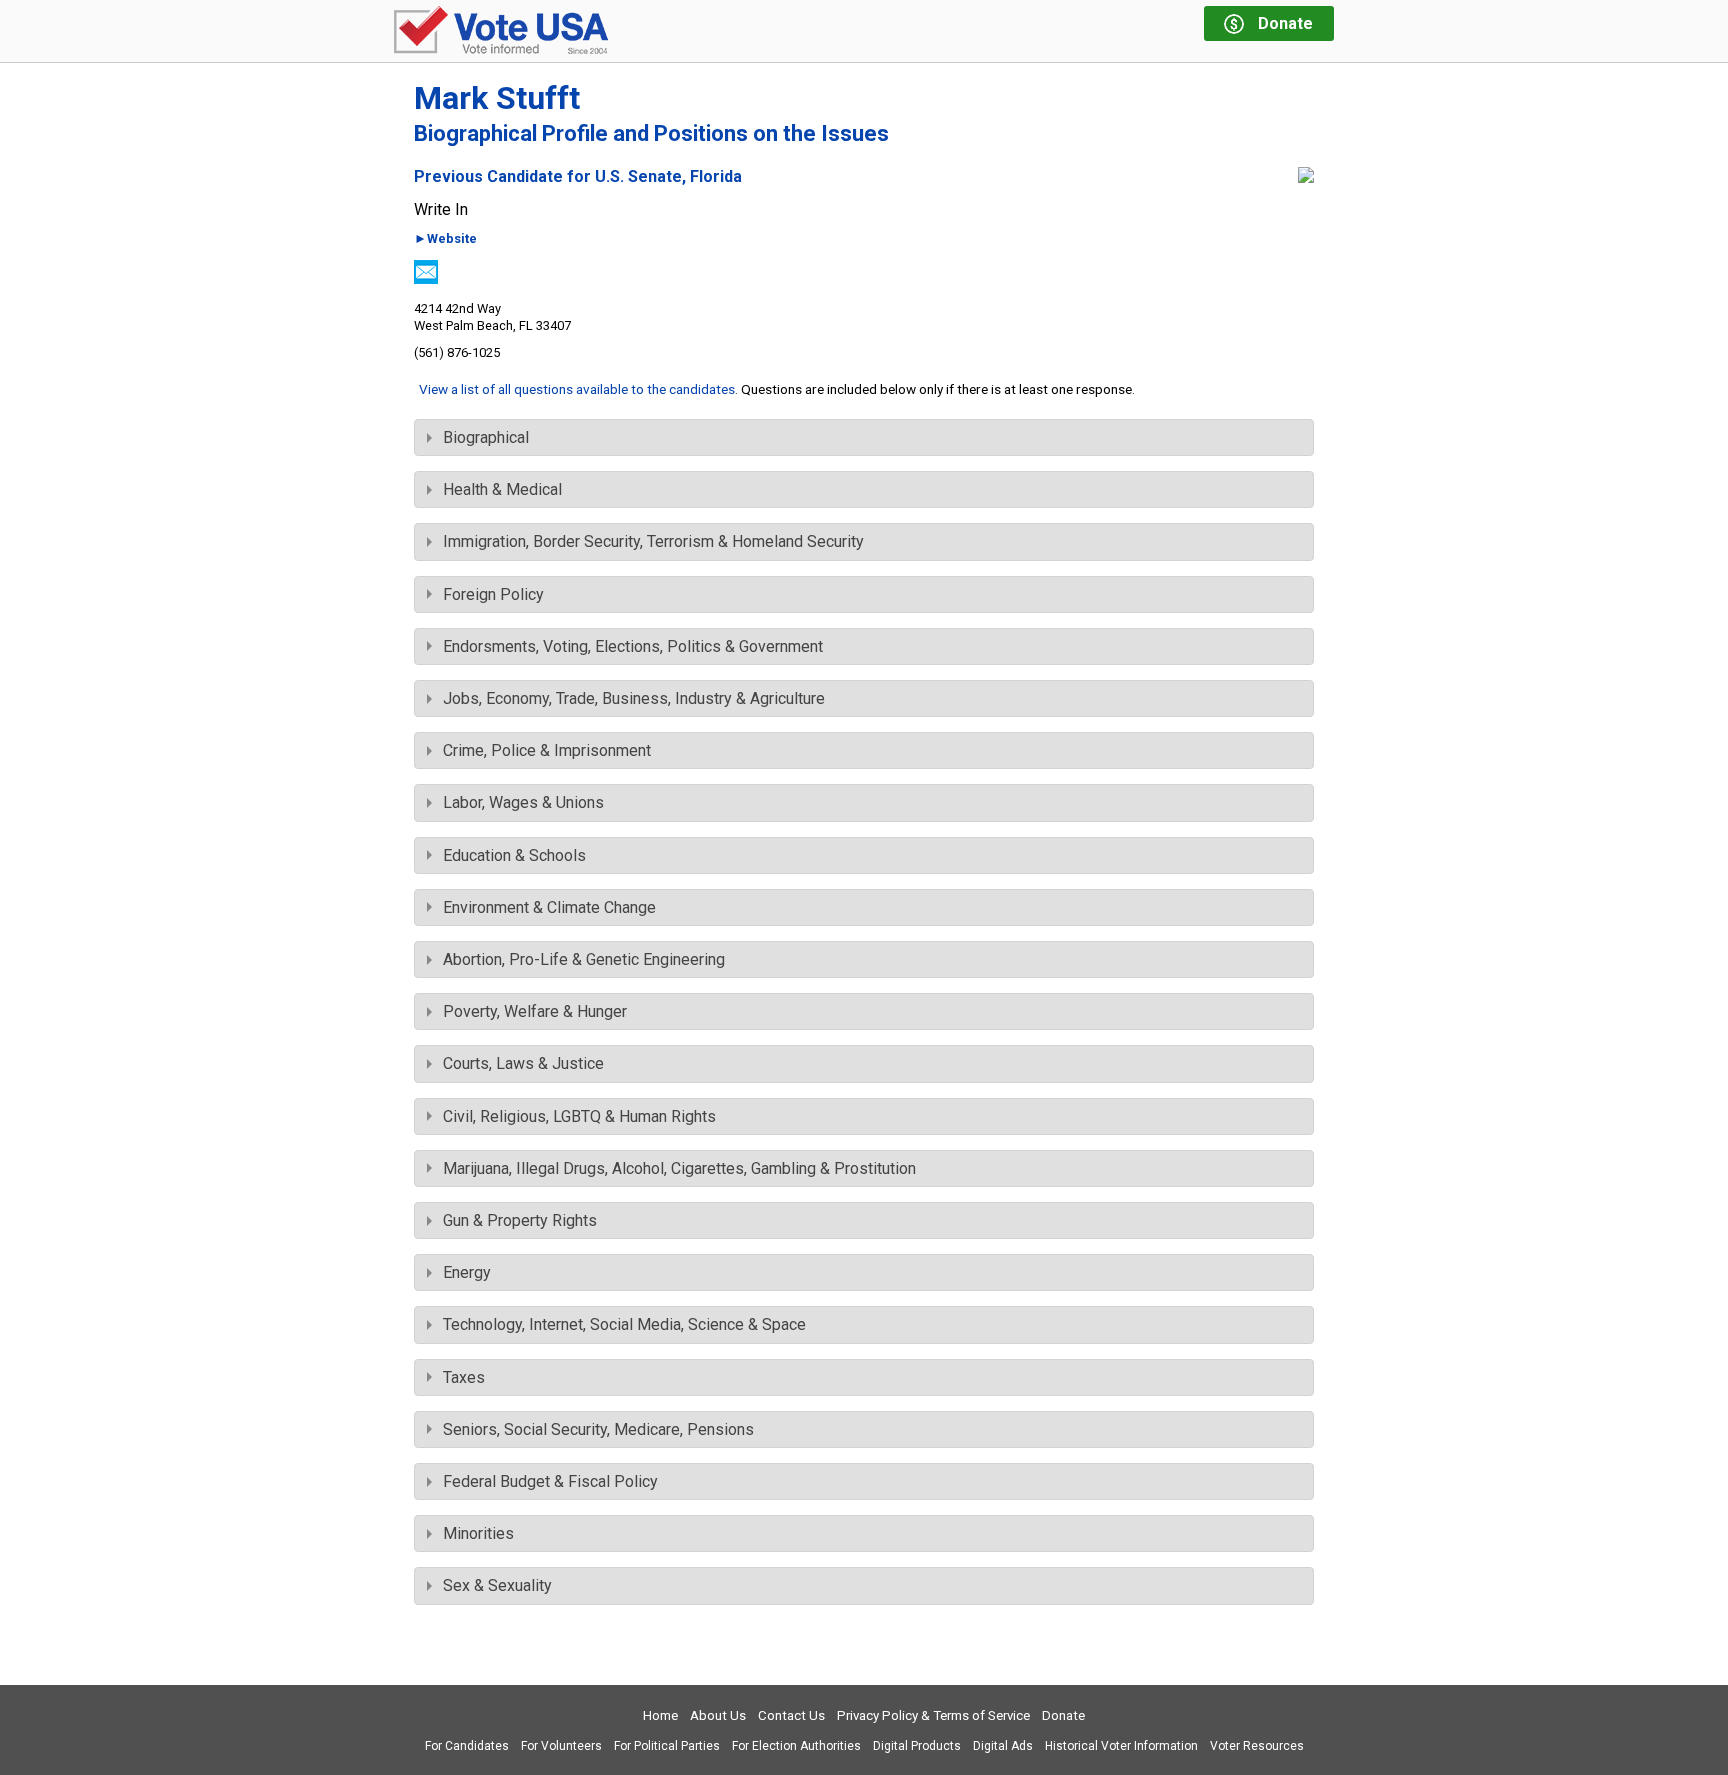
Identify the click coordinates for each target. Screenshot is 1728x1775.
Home (660, 1715)
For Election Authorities (796, 1746)
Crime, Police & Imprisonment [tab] (547, 750)
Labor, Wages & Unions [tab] (523, 802)
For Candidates (467, 1746)
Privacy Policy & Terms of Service (933, 1715)
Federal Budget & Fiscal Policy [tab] (550, 1481)
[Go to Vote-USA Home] (501, 31)
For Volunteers (561, 1746)
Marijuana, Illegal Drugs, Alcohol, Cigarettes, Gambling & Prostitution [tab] (679, 1168)
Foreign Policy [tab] (493, 594)
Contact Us (791, 1715)
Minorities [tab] (478, 1533)
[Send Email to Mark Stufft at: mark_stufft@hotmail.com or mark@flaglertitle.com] (426, 278)
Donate (1063, 1715)
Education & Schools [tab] (514, 855)
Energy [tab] (467, 1272)
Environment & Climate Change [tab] (549, 907)
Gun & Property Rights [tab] (520, 1220)
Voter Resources (1257, 1746)
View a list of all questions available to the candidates (577, 389)
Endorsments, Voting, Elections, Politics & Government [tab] (633, 646)
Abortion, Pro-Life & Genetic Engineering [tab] (584, 959)
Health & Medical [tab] (502, 489)
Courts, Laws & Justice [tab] (523, 1063)
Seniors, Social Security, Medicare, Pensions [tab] (598, 1429)
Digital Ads (1003, 1746)
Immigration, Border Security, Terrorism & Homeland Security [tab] (653, 541)
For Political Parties (667, 1746)
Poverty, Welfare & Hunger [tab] (535, 1011)
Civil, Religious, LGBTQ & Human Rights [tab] (579, 1116)
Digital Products (917, 1746)
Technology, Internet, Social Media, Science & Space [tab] (624, 1324)
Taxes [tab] (464, 1377)
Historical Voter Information (1121, 1746)
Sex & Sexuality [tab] (497, 1585)
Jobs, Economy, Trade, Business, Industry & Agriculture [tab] (634, 698)
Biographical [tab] (486, 437)
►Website (445, 239)
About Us (718, 1715)
